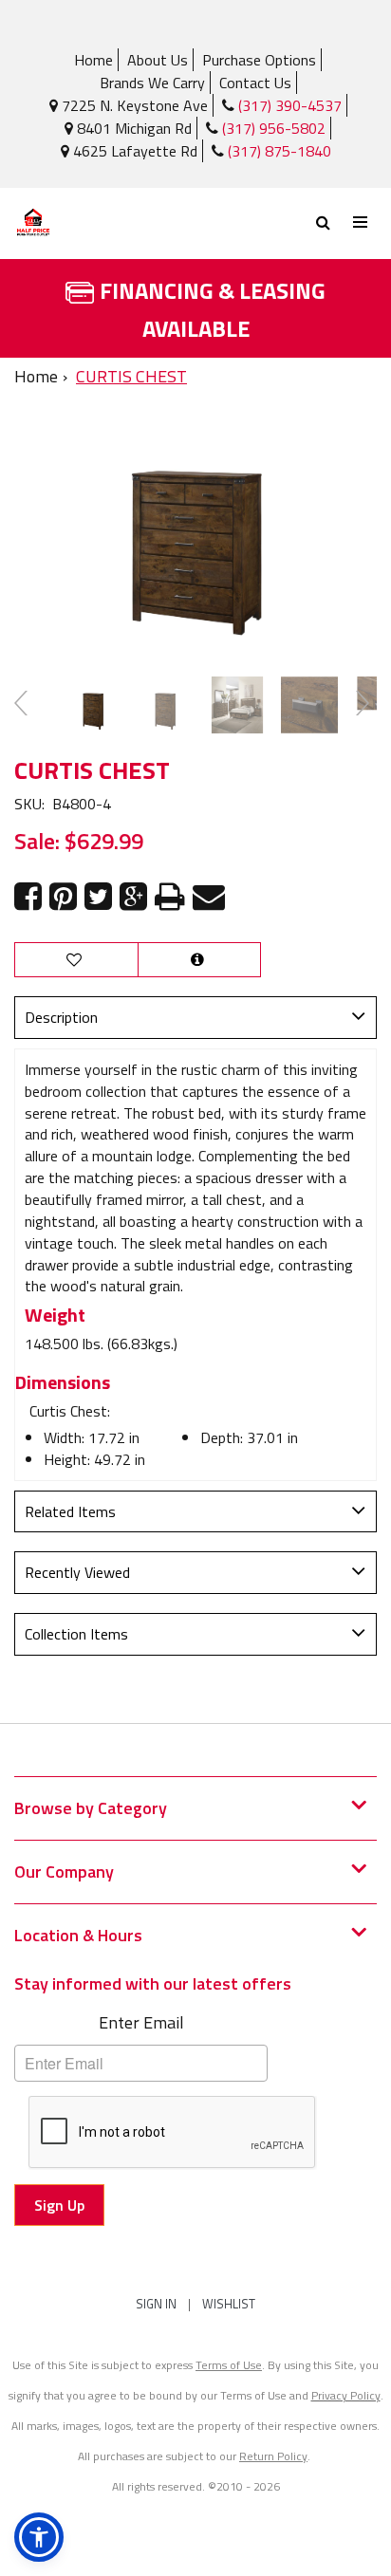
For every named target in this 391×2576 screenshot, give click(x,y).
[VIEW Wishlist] (76, 960)
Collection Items (76, 1634)
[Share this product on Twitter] (98, 897)
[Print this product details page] (170, 897)
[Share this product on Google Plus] (133, 897)
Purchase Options (259, 60)
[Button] (361, 222)
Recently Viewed (77, 1572)
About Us (158, 60)
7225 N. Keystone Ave (133, 105)
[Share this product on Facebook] (28, 897)
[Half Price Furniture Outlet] (105, 223)
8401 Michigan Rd (132, 128)
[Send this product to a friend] (209, 897)
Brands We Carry (152, 83)
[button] (39, 2537)
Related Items (70, 1511)
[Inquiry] (199, 960)
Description (61, 1017)
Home (93, 60)
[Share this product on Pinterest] (63, 897)
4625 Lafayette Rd (133, 151)
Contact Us (255, 83)
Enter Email (141, 2022)
